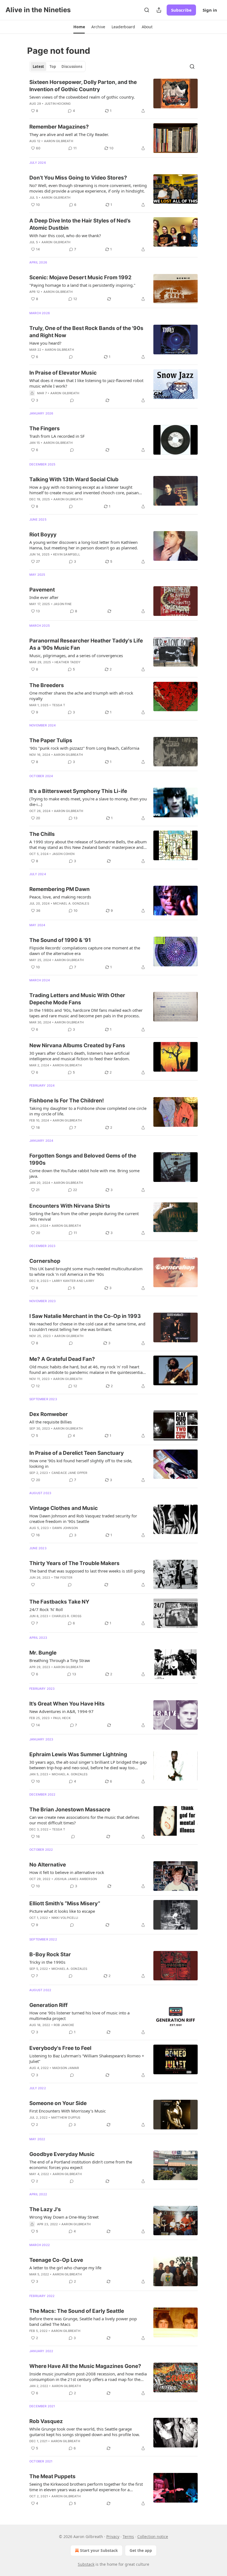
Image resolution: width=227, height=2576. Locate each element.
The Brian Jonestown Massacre (70, 1810)
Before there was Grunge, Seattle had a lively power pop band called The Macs (83, 2321)
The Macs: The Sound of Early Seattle (77, 2311)
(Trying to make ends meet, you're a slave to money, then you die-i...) (88, 802)
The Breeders (47, 685)
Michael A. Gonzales (71, 903)
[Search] (147, 10)
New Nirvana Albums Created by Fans (77, 1045)
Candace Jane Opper (69, 1473)
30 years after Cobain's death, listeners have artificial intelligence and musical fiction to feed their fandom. (80, 1056)
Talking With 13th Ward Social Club (74, 479)
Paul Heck (62, 1718)
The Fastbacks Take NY (59, 1602)
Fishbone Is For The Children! (67, 1101)
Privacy (113, 2537)
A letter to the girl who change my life (65, 2268)
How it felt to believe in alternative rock (67, 1872)
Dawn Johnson (65, 1528)
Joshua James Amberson (75, 1879)
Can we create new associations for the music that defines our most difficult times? (84, 1820)
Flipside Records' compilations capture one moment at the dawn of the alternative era (85, 951)
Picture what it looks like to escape (62, 1911)
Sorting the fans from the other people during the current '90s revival (84, 1216)
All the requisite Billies (51, 1422)
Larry (89, 1281)
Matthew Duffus (66, 2117)
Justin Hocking (58, 104)
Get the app (141, 2550)
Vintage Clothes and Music (64, 1508)
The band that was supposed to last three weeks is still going (87, 1571)
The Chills (42, 834)
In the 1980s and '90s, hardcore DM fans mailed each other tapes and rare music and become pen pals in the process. (86, 1013)
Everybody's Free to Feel (60, 2048)
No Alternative (48, 1865)
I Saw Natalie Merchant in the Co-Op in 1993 (85, 1316)
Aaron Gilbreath (59, 141)
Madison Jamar (66, 2068)
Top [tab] (53, 66)
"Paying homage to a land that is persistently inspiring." (82, 285)
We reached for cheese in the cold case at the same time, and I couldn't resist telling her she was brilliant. (87, 1327)
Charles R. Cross (67, 1616)
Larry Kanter (64, 1281)
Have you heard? (45, 343)
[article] (114, 96)
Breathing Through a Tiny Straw (60, 1660)
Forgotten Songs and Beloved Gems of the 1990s (83, 1159)
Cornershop (45, 1261)
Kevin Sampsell (67, 554)
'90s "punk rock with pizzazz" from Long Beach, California (84, 748)
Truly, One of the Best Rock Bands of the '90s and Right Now (86, 332)
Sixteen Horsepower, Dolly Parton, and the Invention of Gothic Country (83, 86)
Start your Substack (99, 2550)
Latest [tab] (38, 66)
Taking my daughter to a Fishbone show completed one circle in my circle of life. (88, 1111)
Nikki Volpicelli (65, 1918)
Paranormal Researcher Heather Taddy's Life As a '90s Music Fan (86, 644)
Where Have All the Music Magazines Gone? (85, 2366)
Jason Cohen (63, 854)
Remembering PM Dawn (60, 889)
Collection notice (153, 2537)
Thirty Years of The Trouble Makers (74, 1563)
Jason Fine (63, 604)
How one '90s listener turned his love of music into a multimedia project (79, 2016)
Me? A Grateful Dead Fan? (62, 1359)
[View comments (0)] (71, 357)
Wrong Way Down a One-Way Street (64, 2217)
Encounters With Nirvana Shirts (70, 1206)
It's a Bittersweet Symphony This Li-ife (78, 791)
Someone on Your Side (58, 2103)
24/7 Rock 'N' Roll (46, 1609)
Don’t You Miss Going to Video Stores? (78, 178)
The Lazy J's (45, 2209)
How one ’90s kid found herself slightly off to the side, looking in (81, 1463)
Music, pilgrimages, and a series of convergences (76, 655)
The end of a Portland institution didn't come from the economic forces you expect (81, 2165)
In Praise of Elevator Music (63, 373)
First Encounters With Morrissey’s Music (68, 2111)
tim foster (63, 1578)
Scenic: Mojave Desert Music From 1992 (80, 277)
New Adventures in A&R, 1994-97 (61, 1711)
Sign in (210, 10)
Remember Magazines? (59, 127)
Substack (86, 2564)
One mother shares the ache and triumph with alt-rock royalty (81, 696)
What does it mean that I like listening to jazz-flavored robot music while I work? (86, 383)
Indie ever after (44, 597)
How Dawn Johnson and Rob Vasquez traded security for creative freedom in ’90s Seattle (83, 1519)
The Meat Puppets (52, 2476)
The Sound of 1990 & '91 (60, 940)
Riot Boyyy (43, 535)
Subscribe (181, 10)
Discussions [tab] (72, 66)
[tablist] (57, 66)
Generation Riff (48, 2005)
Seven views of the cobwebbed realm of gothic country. (82, 97)
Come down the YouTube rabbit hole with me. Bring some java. (84, 1173)
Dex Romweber (49, 1414)
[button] (79, 27)
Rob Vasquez (46, 2421)
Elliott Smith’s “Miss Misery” (65, 1903)
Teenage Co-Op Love (56, 2260)
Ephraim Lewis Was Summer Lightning (78, 1754)
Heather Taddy (68, 662)
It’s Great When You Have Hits (67, 1704)
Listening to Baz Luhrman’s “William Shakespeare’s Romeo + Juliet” (87, 2058)
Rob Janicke (64, 2025)
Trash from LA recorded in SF (57, 436)
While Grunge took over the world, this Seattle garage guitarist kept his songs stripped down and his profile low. (85, 2432)
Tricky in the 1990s (47, 1962)
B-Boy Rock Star (50, 1954)
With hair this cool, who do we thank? (65, 235)
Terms (128, 2537)
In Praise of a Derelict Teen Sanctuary (77, 1453)
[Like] (33, 1585)
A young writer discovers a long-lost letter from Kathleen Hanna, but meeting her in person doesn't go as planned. (84, 545)
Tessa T (59, 705)
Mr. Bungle (43, 1653)
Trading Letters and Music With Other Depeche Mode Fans (77, 999)
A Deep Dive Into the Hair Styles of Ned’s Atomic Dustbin (80, 224)
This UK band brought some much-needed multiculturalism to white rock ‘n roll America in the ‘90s (86, 1271)
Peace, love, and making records (60, 897)
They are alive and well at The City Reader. (69, 134)
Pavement (42, 590)
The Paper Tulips (51, 740)
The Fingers (45, 428)
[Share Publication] (159, 10)
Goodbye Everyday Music (62, 2154)
